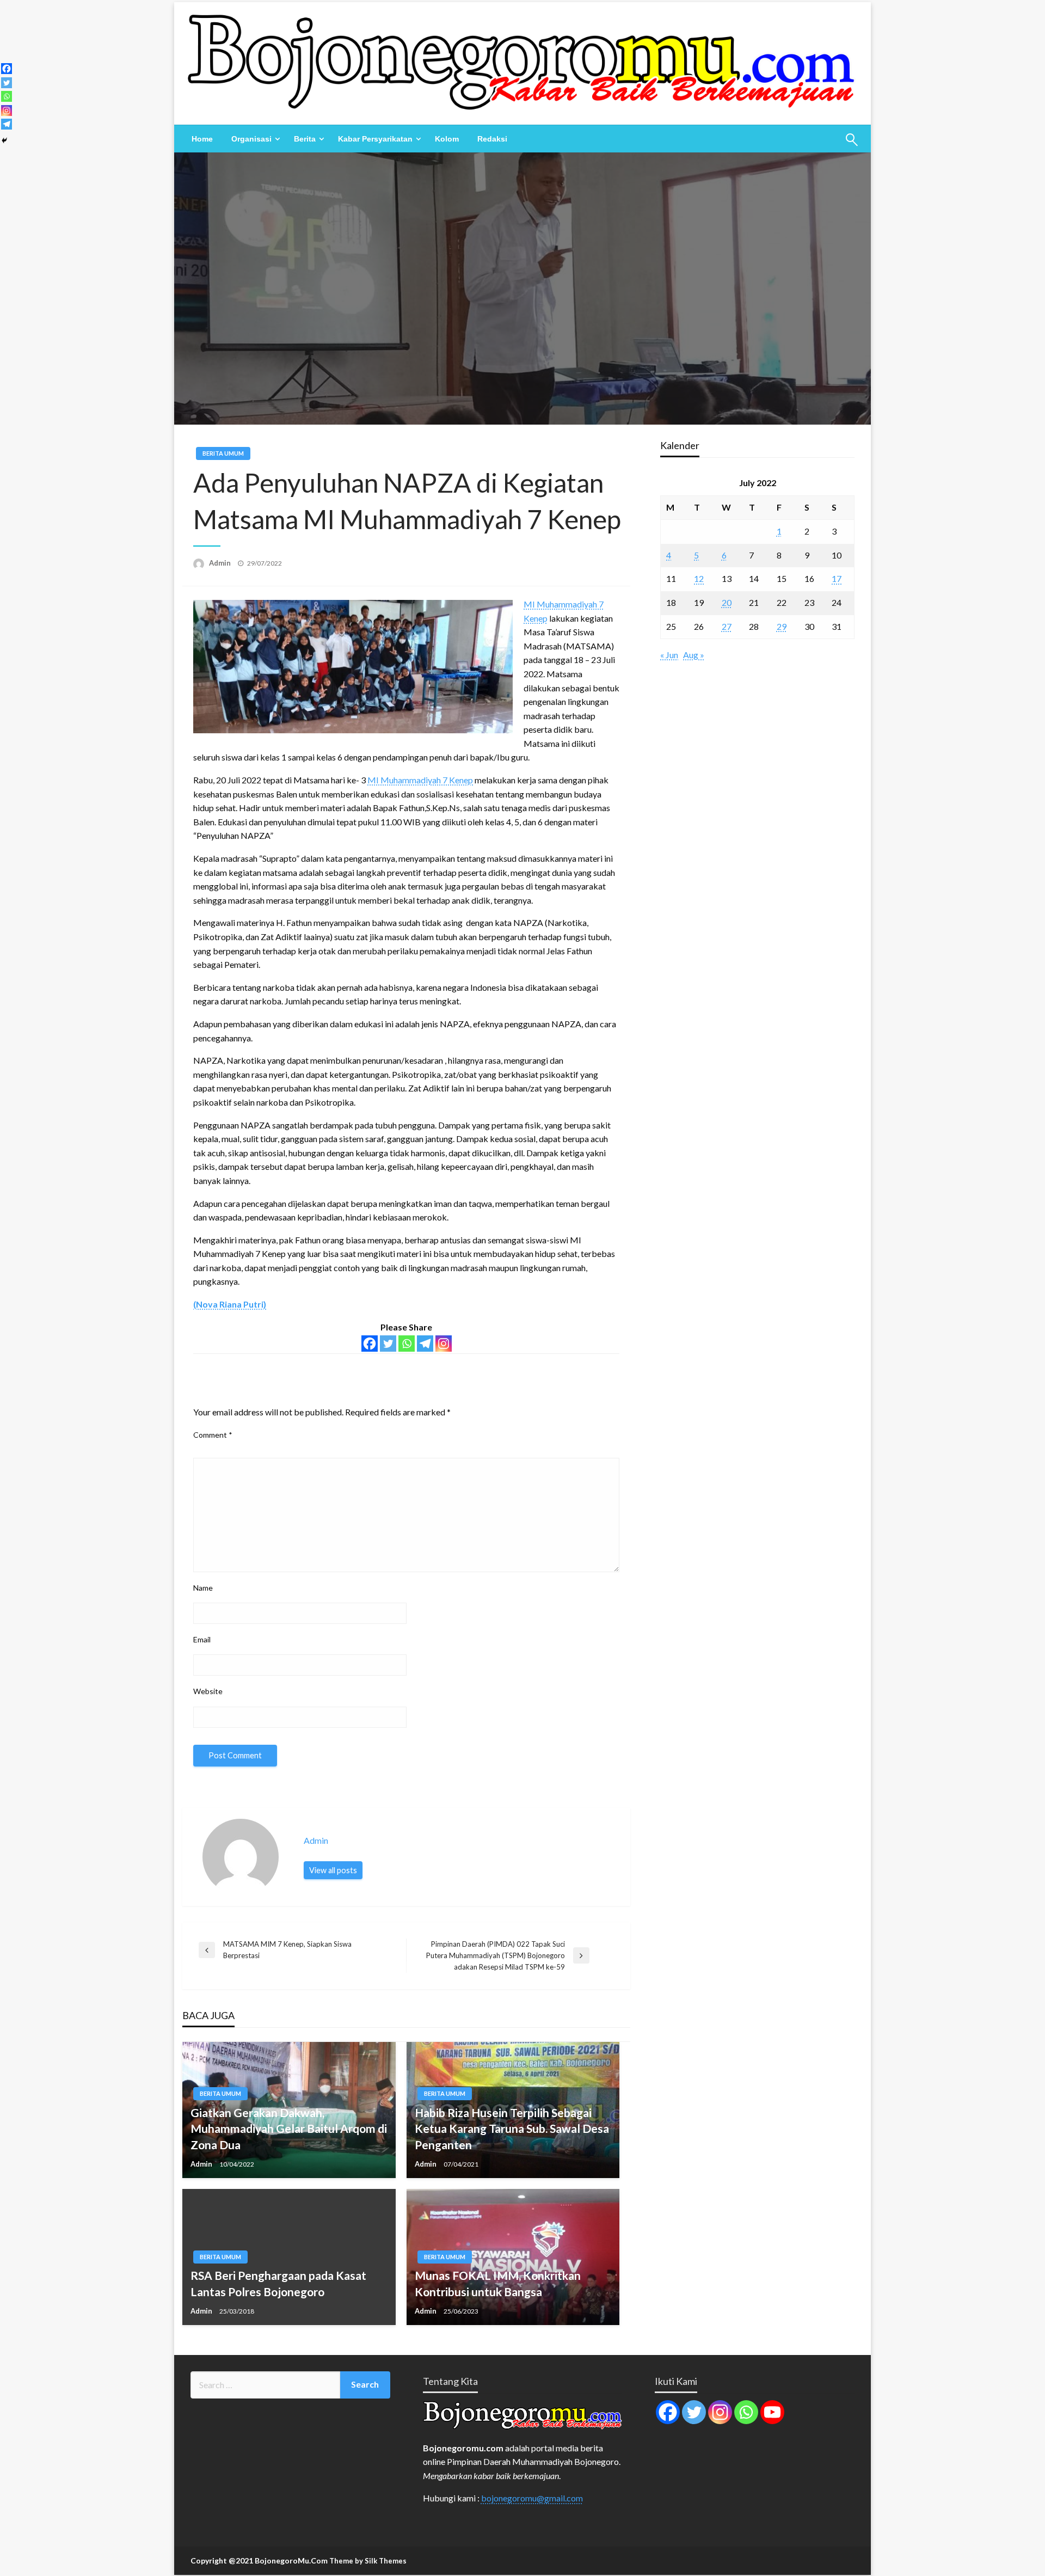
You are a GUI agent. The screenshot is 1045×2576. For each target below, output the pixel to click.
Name (203, 1588)
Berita (305, 139)
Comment (213, 1435)
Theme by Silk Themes (368, 2561)
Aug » (694, 655)
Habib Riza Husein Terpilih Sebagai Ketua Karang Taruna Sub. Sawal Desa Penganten (512, 2129)
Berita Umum (223, 453)
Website (208, 1691)
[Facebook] (370, 1344)
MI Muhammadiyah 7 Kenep (420, 780)
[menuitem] (202, 139)
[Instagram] (444, 1344)
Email (202, 1639)
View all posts (333, 1870)
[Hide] (4, 140)
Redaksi (492, 139)
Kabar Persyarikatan (375, 139)
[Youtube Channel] (772, 2412)
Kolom (447, 139)
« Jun (669, 655)
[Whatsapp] (407, 1344)
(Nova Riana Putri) (230, 1304)
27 (727, 626)
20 (727, 602)
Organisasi (251, 139)
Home (202, 139)
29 (782, 626)
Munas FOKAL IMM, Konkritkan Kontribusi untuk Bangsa (498, 2283)
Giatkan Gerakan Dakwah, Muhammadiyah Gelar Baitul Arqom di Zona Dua (289, 2129)
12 (699, 578)
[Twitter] (388, 1344)
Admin (221, 563)
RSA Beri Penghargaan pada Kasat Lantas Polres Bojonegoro (278, 2283)
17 (837, 578)
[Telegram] (425, 1344)
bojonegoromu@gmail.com (532, 2498)
